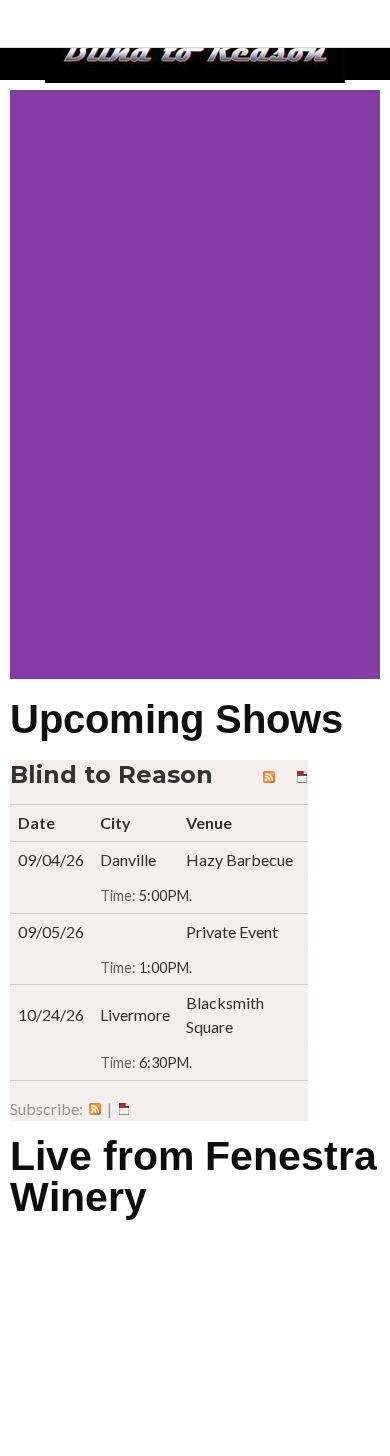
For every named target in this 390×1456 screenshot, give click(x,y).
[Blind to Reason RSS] (269, 774)
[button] (29, 384)
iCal (124, 1109)
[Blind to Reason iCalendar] (302, 774)
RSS (95, 1109)
